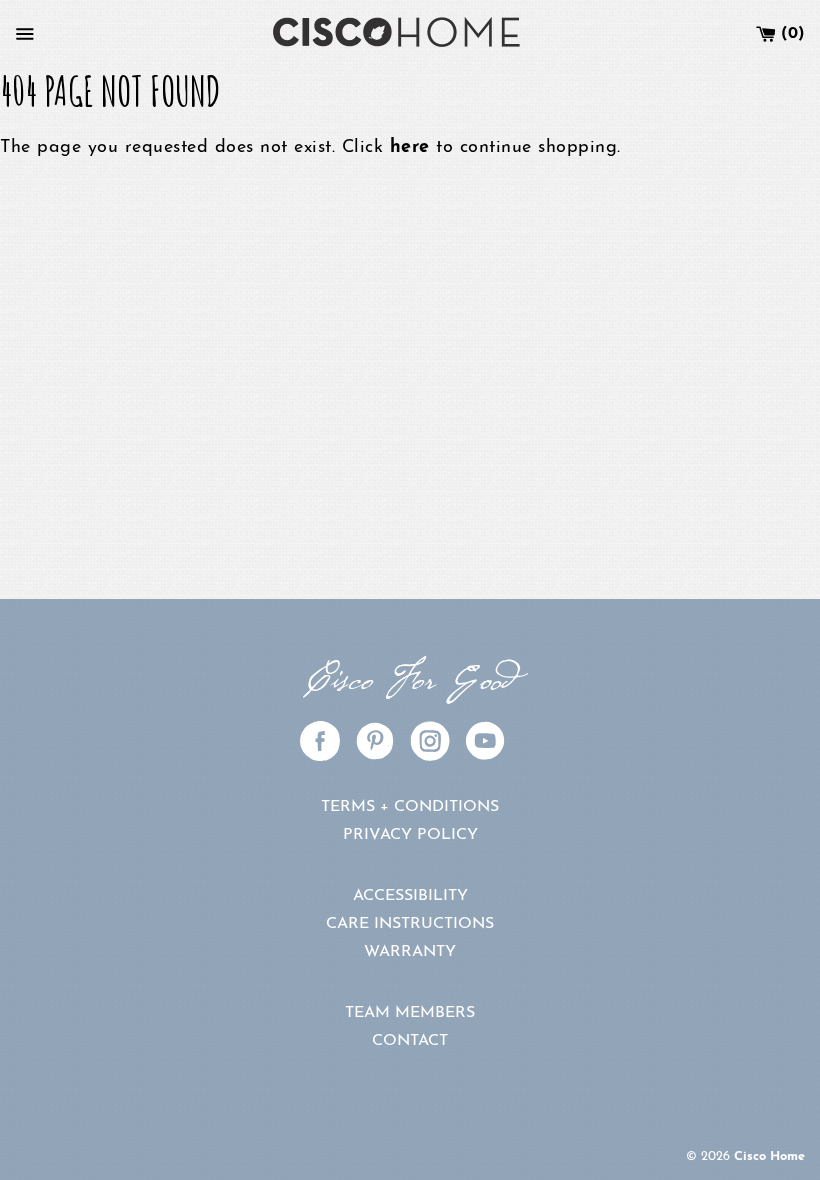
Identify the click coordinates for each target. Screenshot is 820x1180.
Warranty (410, 952)
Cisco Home (769, 1156)
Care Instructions (410, 924)
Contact (410, 1041)
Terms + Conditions (410, 807)
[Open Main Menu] (25, 34)
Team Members (410, 1013)
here (410, 148)
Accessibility (410, 896)
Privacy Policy (410, 835)
